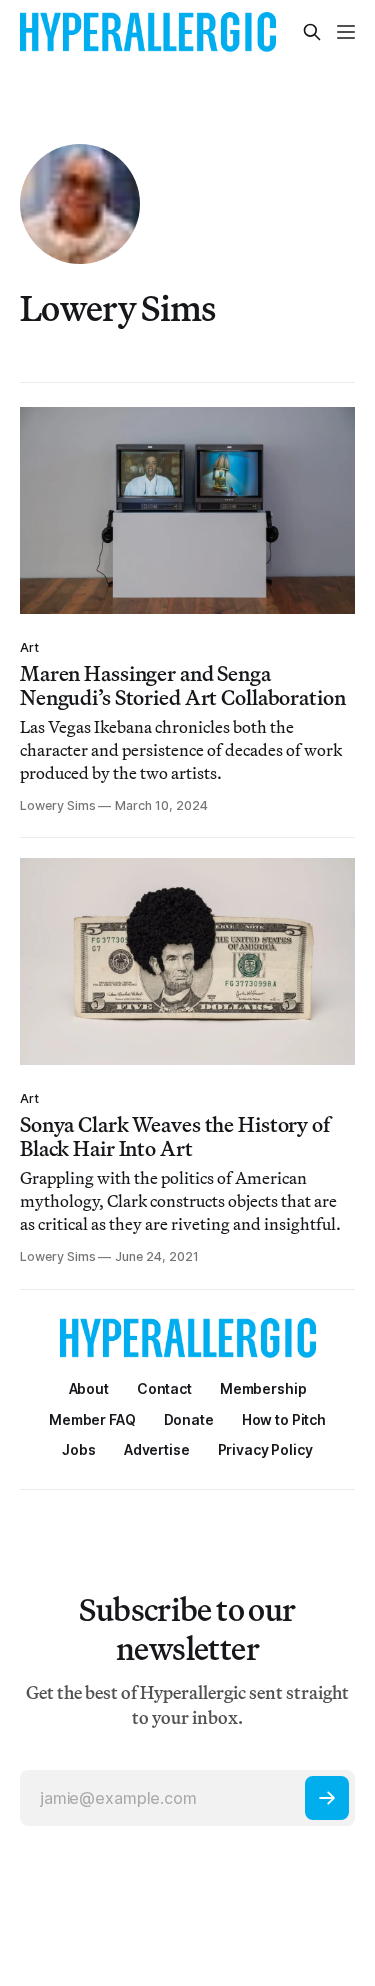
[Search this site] (312, 32)
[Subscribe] (327, 1798)
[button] (263, 1388)
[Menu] (346, 32)
